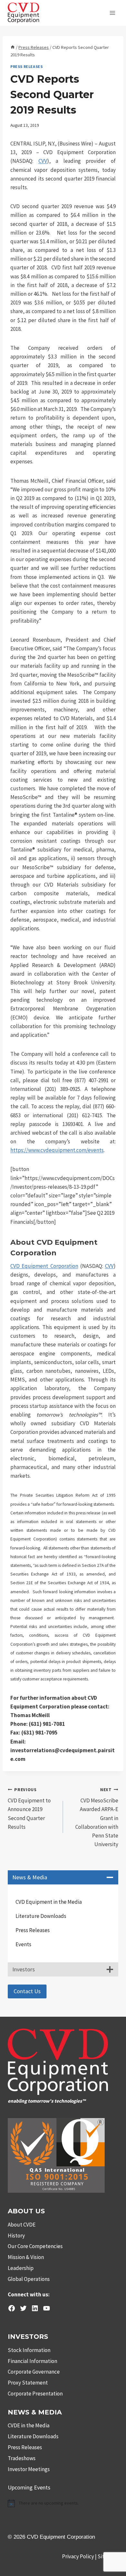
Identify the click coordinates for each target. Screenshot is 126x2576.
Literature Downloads (41, 1916)
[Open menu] (112, 13)
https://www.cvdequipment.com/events (57, 1150)
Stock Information (29, 2350)
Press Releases (26, 66)
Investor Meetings (29, 2469)
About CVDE (22, 2225)
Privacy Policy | (80, 2556)
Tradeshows (22, 2458)
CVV (43, 161)
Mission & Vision (26, 2257)
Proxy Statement (28, 2383)
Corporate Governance (34, 2372)
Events (23, 1944)
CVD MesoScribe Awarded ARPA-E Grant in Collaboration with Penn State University (97, 1818)
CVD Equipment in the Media (49, 1902)
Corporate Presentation (35, 2394)
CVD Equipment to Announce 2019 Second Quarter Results (29, 1809)
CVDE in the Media (29, 2425)
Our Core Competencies (35, 2246)
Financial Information (32, 2361)
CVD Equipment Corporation (44, 1266)
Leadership (21, 2268)
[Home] (13, 47)
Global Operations (29, 2279)
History (16, 2236)
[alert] (63, 2503)
